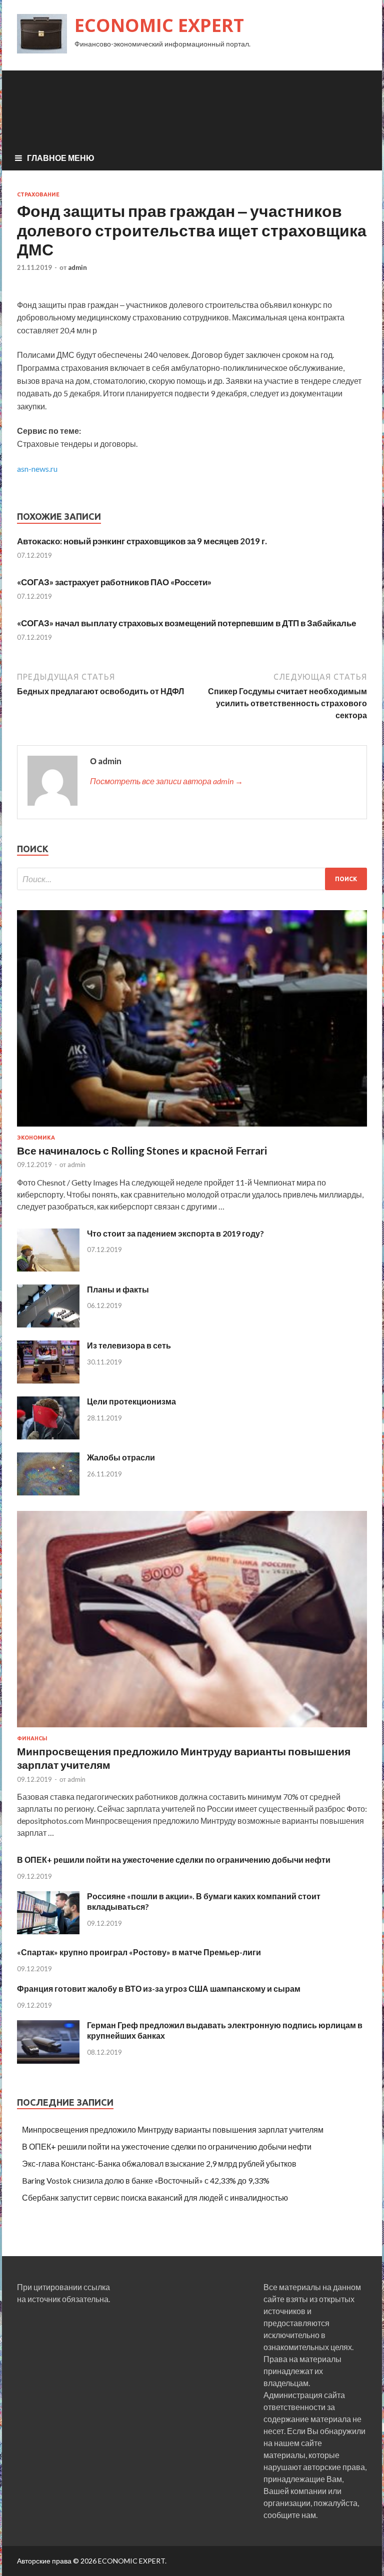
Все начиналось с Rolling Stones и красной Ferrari (142, 1150)
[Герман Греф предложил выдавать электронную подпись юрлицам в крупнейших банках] (48, 2060)
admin (77, 267)
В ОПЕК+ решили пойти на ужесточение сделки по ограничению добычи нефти (174, 1860)
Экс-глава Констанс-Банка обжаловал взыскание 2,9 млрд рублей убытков (159, 2163)
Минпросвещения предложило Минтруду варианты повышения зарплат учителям (173, 2129)
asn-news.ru (37, 469)
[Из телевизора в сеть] (48, 1380)
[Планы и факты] (48, 1324)
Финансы (32, 1738)
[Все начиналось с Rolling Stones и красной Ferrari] (192, 1128)
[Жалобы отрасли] (48, 1492)
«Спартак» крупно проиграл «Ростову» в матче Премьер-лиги (139, 1952)
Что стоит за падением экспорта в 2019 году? (175, 1233)
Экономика (36, 1138)
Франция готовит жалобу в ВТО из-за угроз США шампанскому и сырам (159, 1988)
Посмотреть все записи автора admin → (166, 781)
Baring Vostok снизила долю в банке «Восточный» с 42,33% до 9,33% (146, 2180)
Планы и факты (118, 1289)
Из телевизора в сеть (129, 1345)
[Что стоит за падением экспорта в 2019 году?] (48, 1268)
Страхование (38, 194)
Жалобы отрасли (121, 1457)
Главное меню (61, 158)
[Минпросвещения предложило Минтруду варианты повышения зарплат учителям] (192, 1729)
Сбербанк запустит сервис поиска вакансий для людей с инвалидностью (155, 2197)
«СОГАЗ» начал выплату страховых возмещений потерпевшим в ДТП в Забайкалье (186, 623)
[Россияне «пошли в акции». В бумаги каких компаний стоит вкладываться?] (48, 1931)
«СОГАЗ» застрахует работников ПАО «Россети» (114, 582)
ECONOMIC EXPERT (159, 25)
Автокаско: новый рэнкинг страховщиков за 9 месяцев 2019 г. (142, 541)
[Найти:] (192, 879)
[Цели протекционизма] (48, 1436)
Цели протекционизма (131, 1401)
